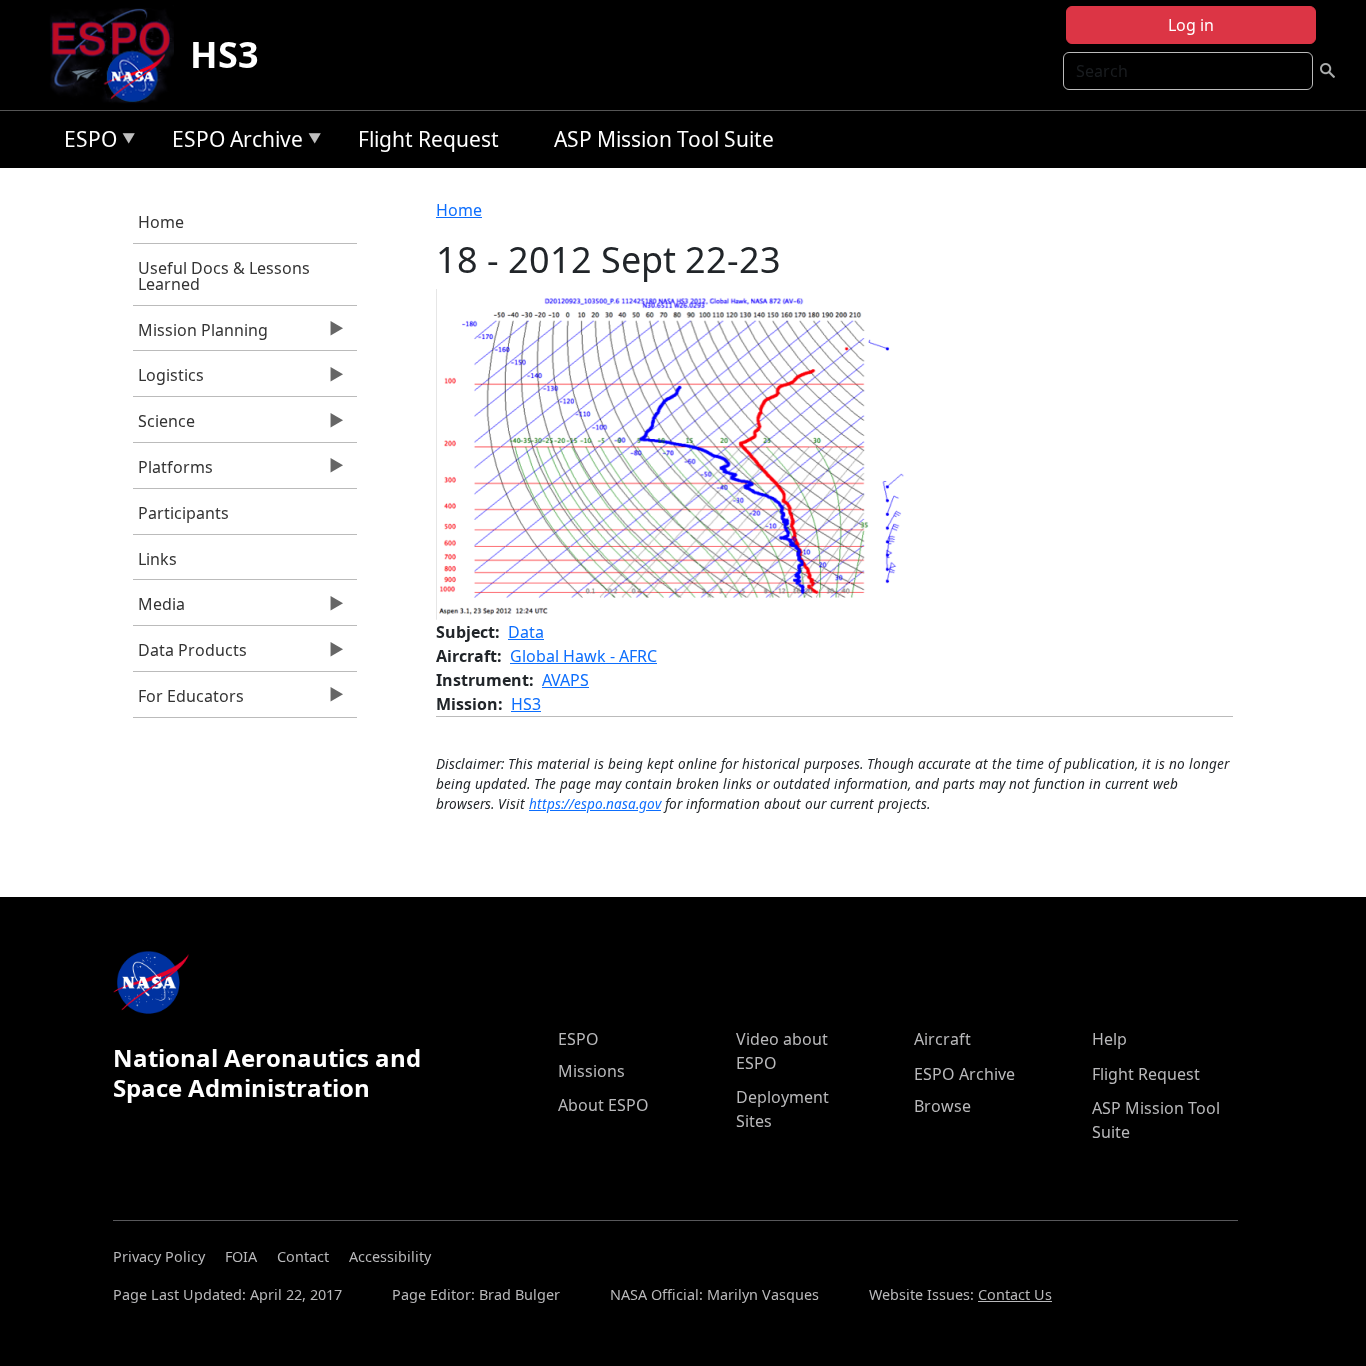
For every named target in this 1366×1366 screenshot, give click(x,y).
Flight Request (428, 139)
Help (1109, 1039)
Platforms (173, 472)
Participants (183, 513)
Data (526, 632)
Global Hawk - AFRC (583, 656)
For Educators (188, 701)
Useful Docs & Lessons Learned (224, 276)
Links (157, 559)
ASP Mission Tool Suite (664, 139)
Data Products (190, 655)
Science (164, 426)
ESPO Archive (232, 142)
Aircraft (942, 1039)
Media (159, 609)
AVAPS (565, 680)
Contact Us (1015, 1294)
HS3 (224, 54)
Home (161, 222)
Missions (591, 1071)
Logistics (168, 380)
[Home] (118, 55)
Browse (942, 1106)
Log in (1191, 25)
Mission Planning (200, 335)
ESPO (85, 142)
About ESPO (603, 1105)
